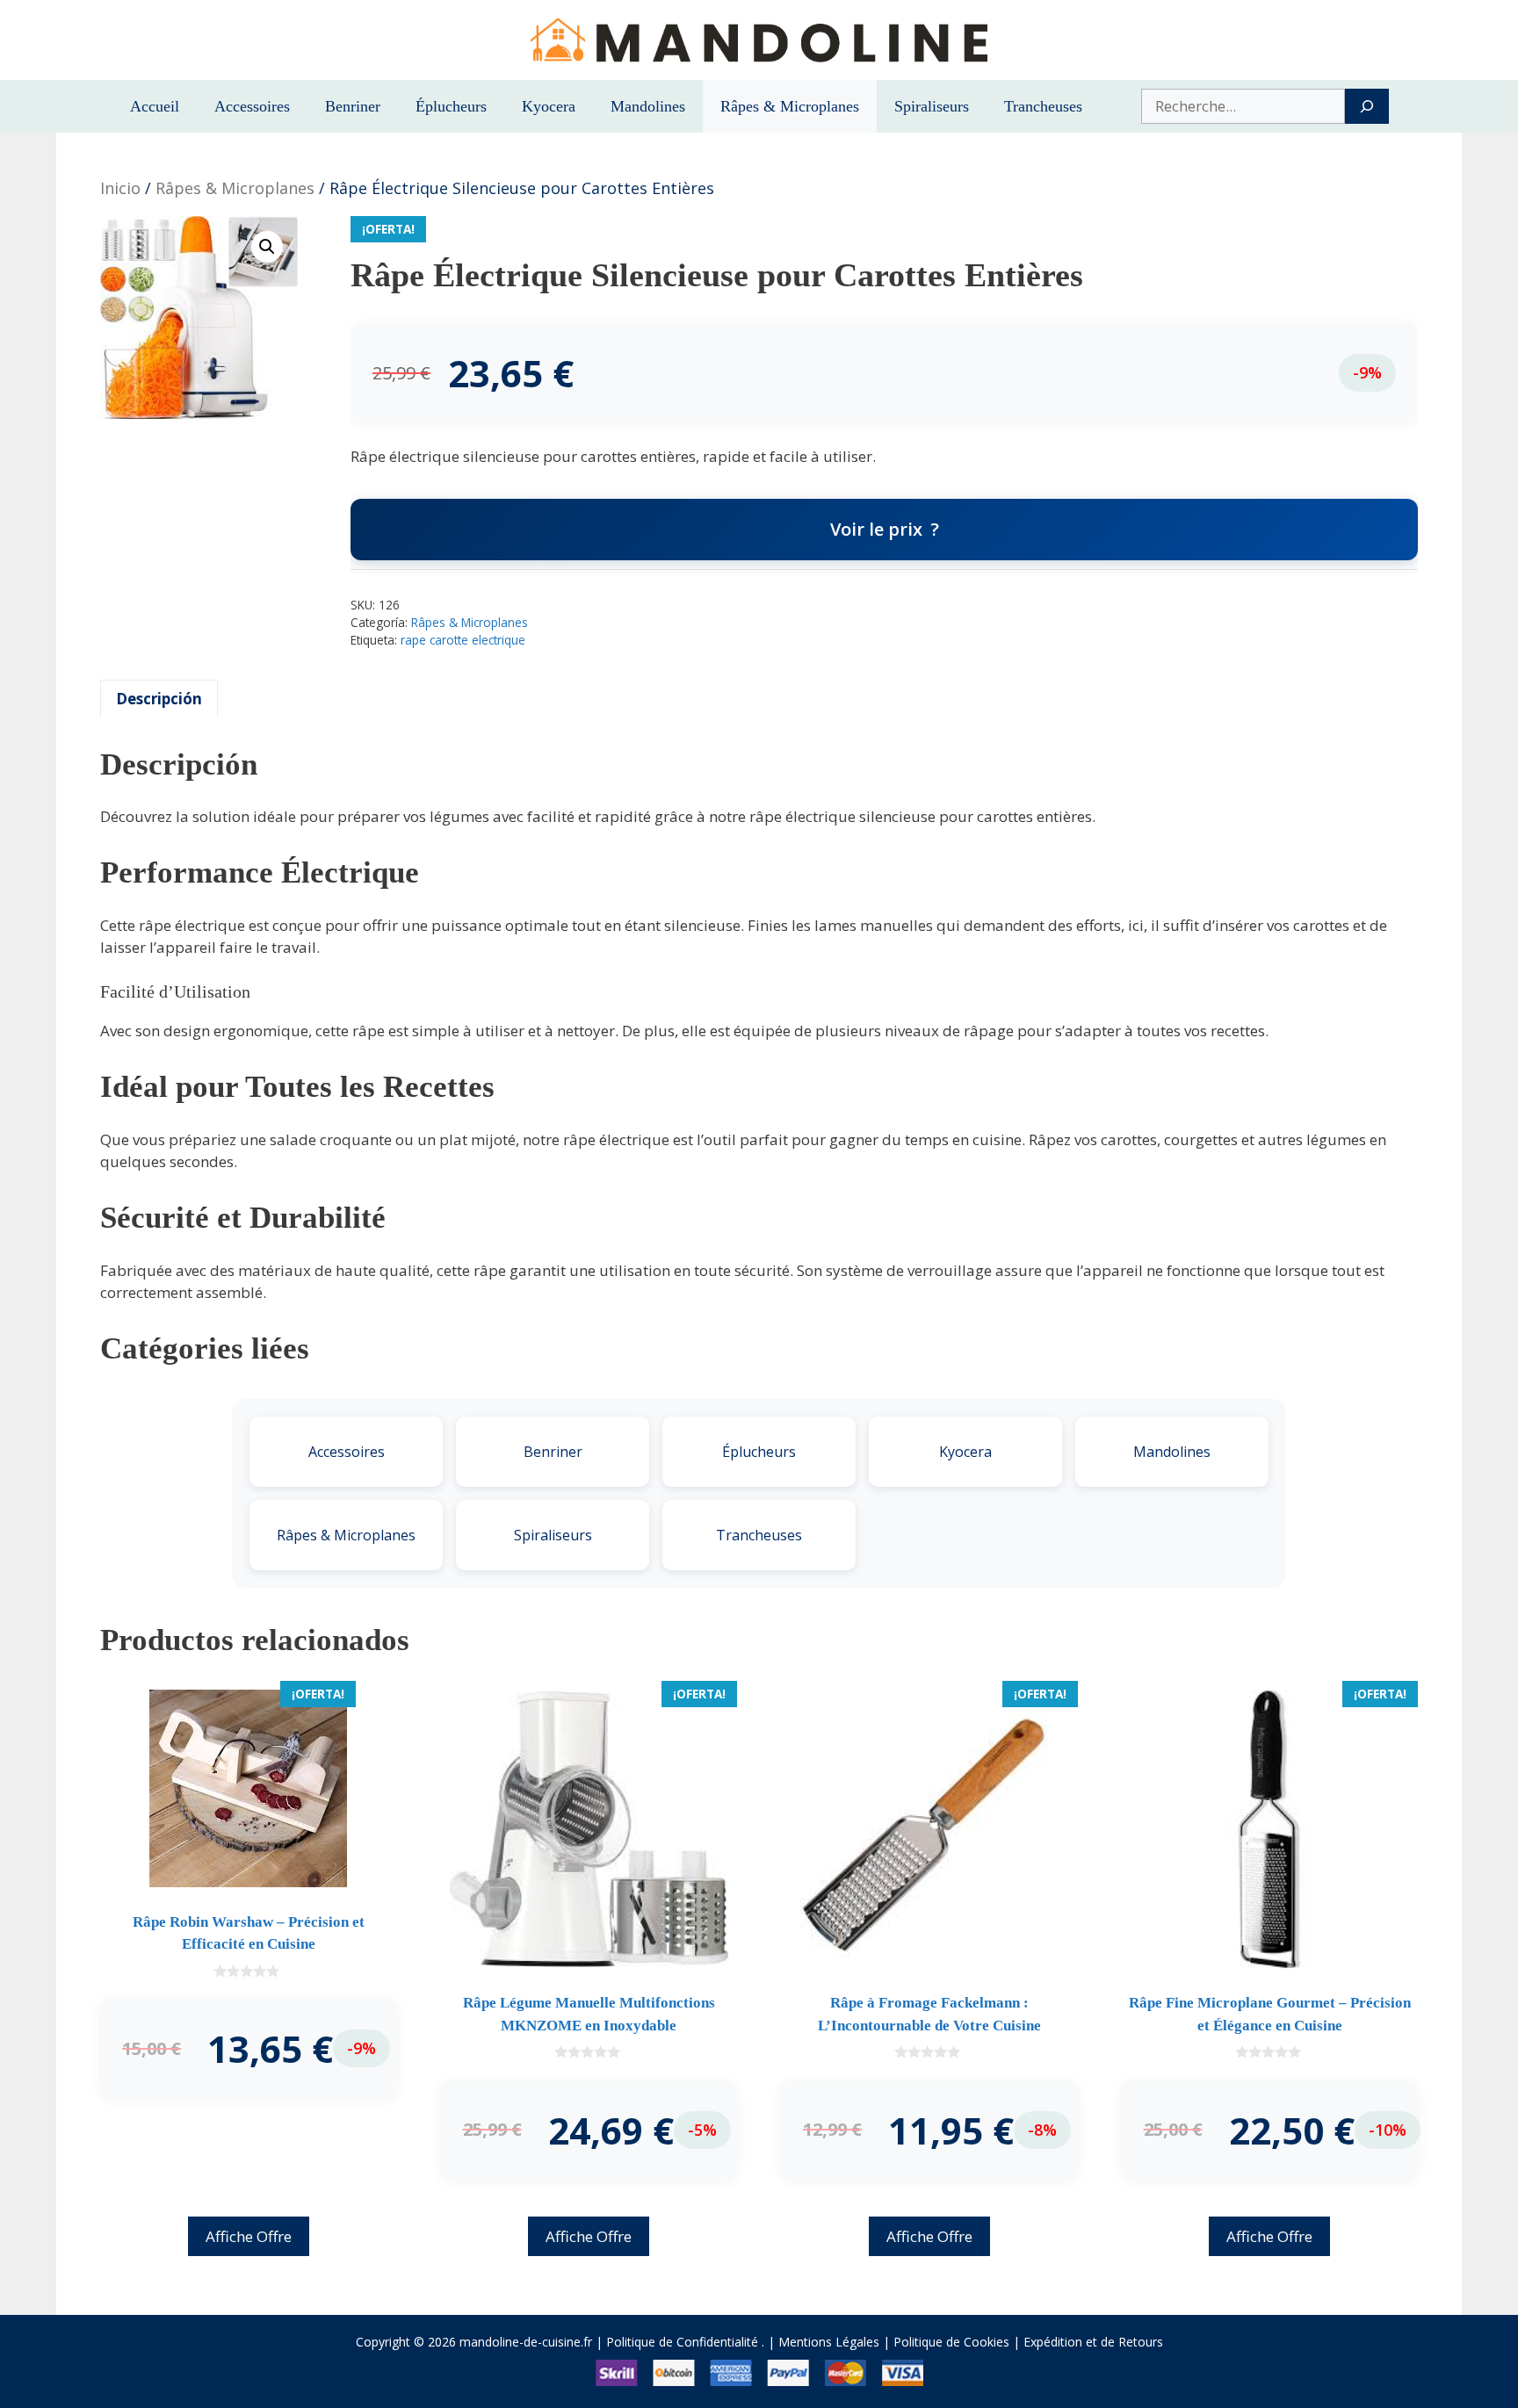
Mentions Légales (829, 2342)
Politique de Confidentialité (682, 2342)
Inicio (120, 188)
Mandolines (648, 106)
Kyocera (549, 106)
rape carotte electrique (463, 640)
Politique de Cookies (951, 2342)
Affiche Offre (249, 2236)
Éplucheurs (451, 106)
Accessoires (252, 106)
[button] (267, 247)
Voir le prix (876, 529)
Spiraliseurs (932, 106)
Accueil (155, 106)
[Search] (1366, 106)
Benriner (353, 106)
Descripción (159, 699)
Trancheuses (1043, 106)
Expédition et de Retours (1093, 2342)
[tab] (159, 699)
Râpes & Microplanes (790, 106)
